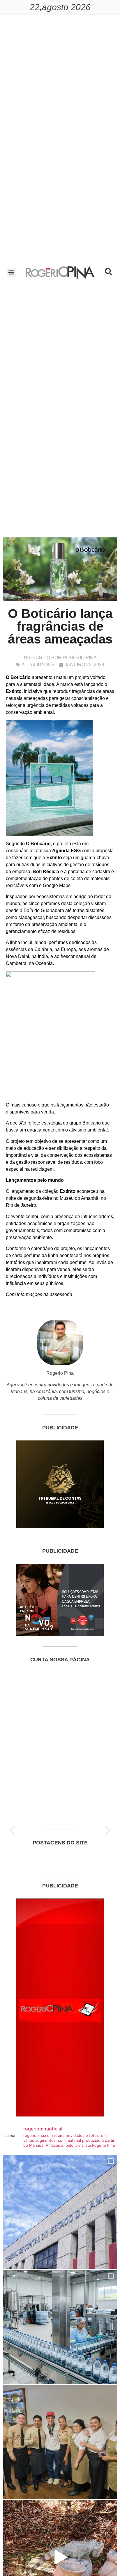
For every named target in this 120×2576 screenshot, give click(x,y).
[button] (12, 272)
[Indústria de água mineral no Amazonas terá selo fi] (60, 2327)
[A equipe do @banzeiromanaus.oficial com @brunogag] (60, 2442)
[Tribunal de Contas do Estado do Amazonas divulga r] (60, 2212)
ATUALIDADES (38, 665)
